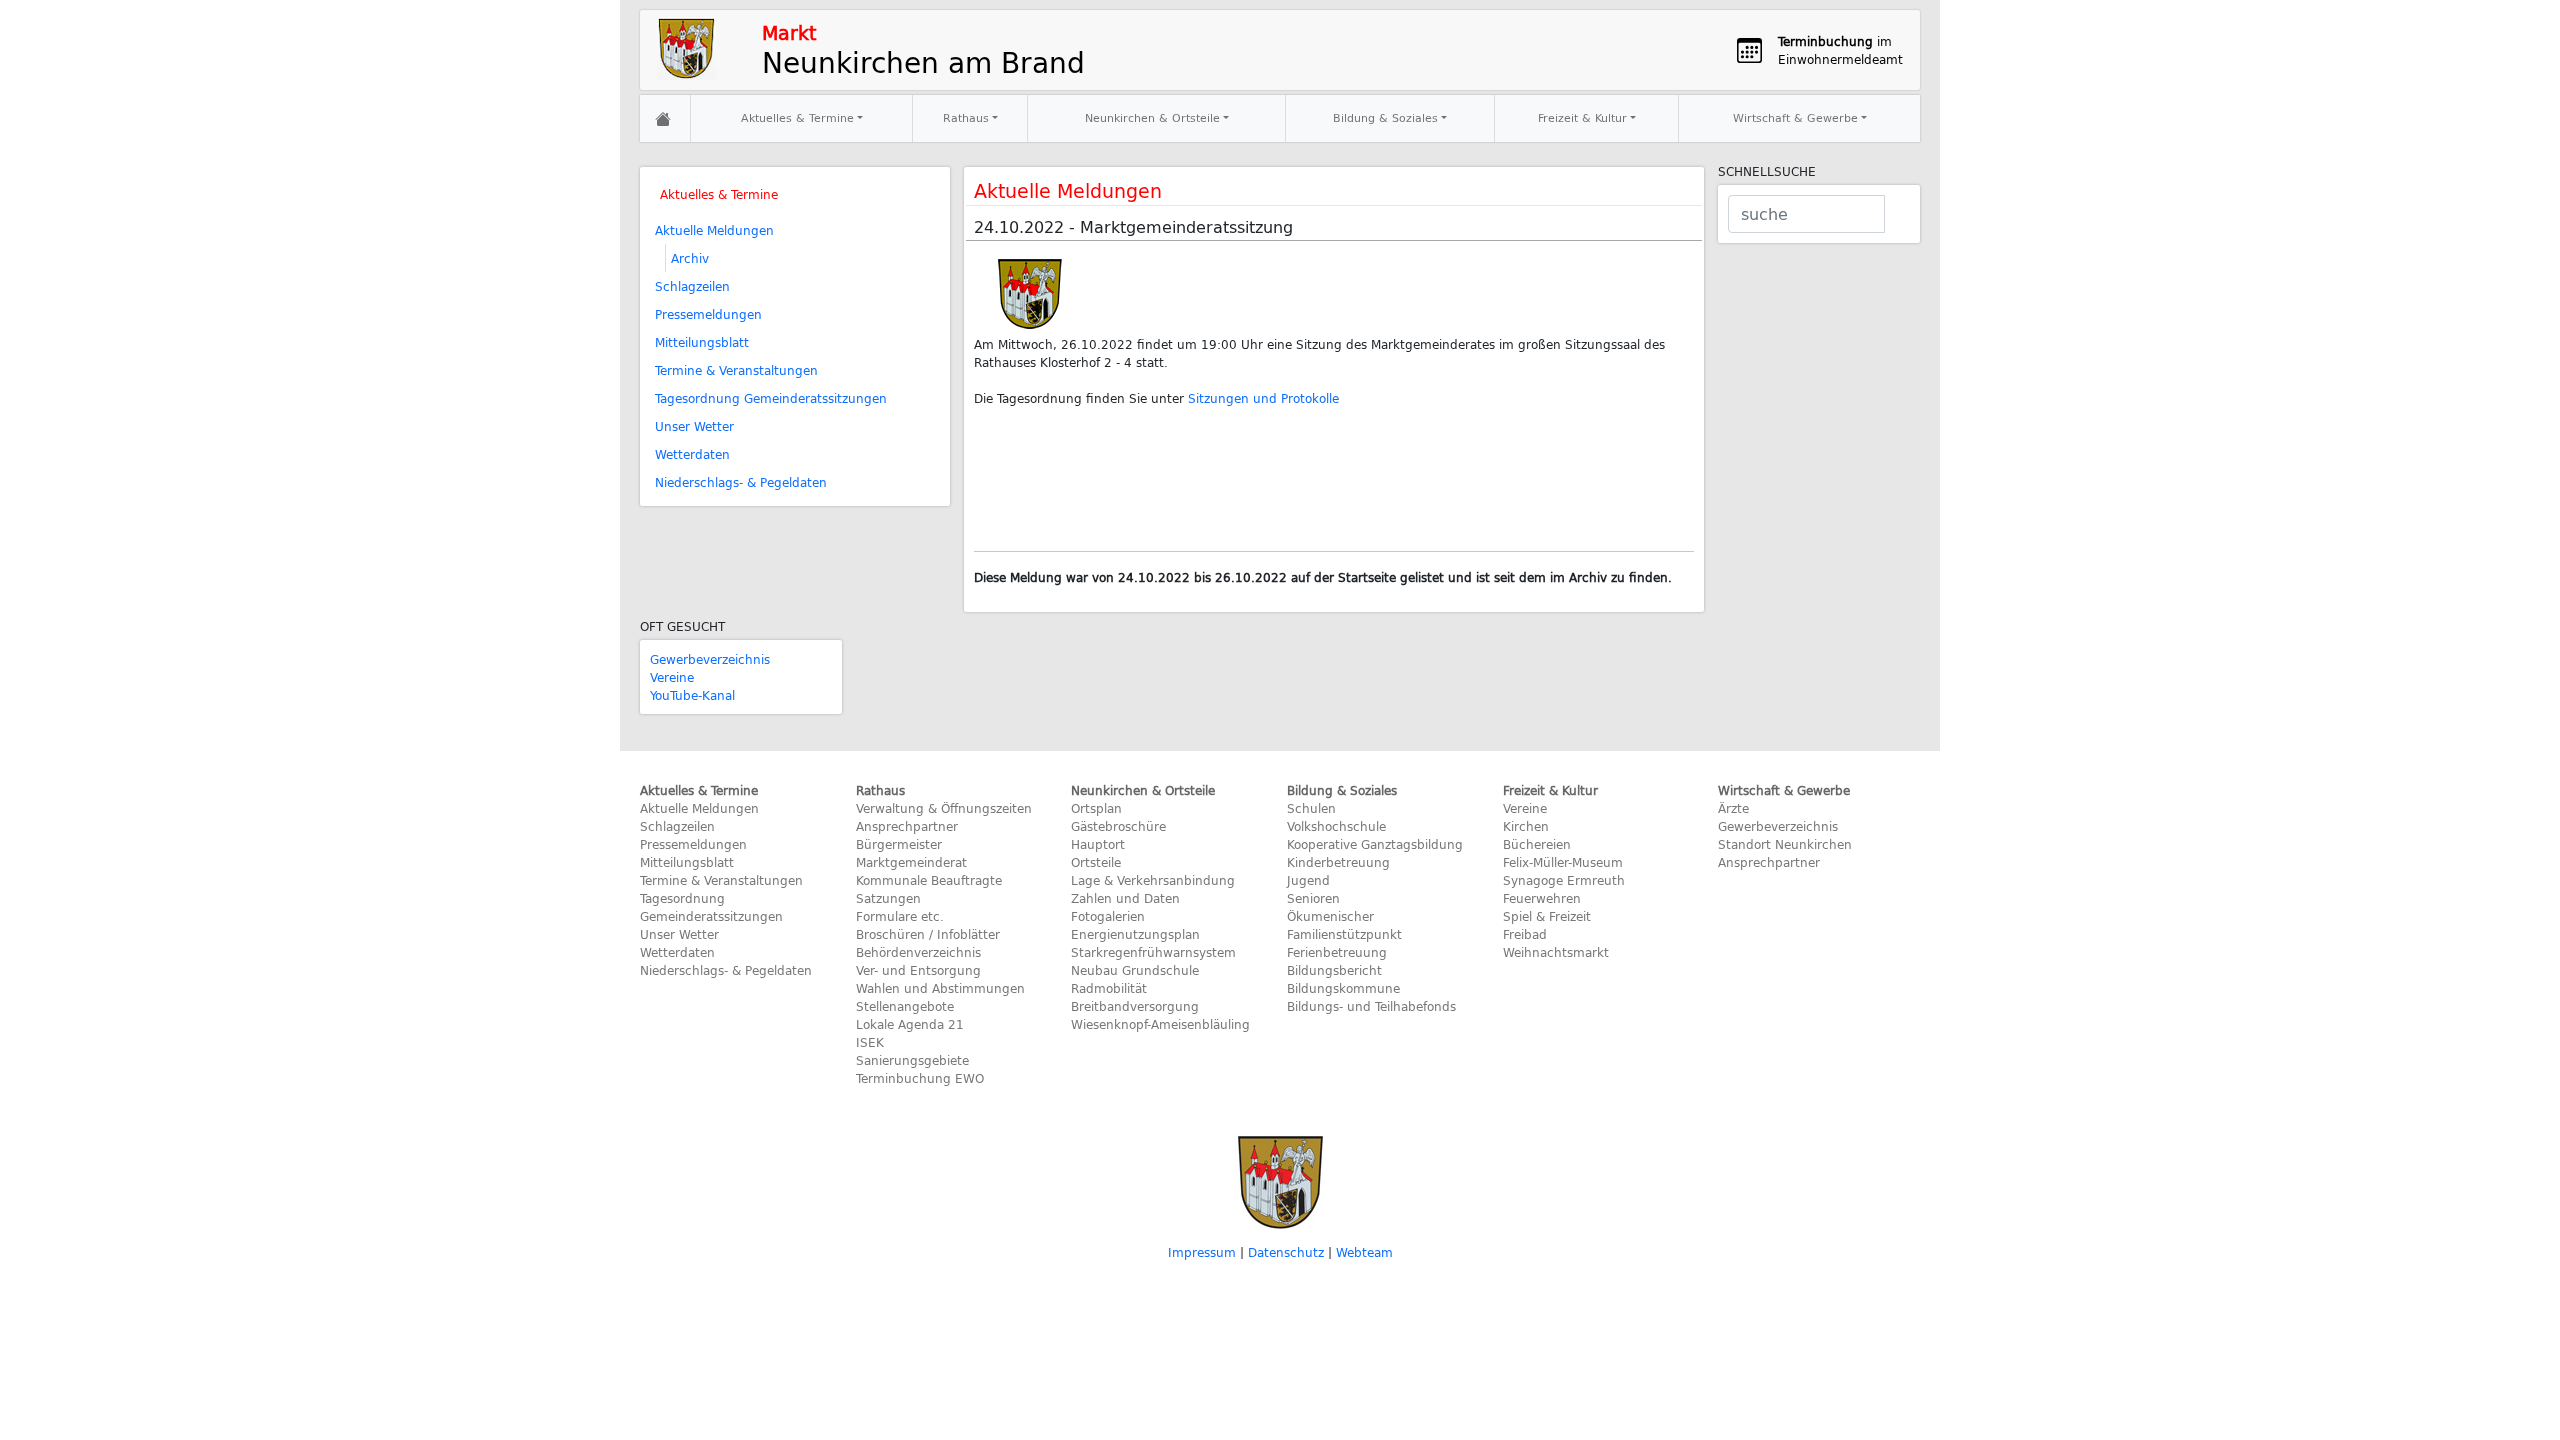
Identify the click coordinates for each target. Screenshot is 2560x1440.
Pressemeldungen (708, 314)
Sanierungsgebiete (912, 1060)
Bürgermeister (899, 844)
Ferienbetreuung (1337, 952)
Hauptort (1098, 844)
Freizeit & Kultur (1582, 117)
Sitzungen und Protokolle (1263, 398)
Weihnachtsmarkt (1556, 952)
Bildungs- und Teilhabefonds (1371, 1006)
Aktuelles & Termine (797, 117)
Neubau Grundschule (1135, 970)
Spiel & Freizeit (1547, 916)
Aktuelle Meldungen (714, 230)
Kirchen (1526, 826)
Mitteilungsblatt (702, 342)
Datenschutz (1286, 1252)
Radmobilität (1109, 988)
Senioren (1313, 898)
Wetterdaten (692, 454)
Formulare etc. (900, 916)
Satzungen (888, 898)
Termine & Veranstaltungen (736, 370)
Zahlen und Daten (1125, 898)
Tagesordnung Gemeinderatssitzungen (771, 398)
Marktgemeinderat (911, 862)
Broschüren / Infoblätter (928, 934)
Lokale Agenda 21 (910, 1024)
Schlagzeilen (692, 286)
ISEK (870, 1042)
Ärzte (1733, 808)
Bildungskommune (1343, 988)
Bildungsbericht (1334, 970)
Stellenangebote (905, 1006)
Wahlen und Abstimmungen (940, 988)
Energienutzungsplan (1135, 934)
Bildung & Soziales (1385, 117)
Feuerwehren (1542, 898)
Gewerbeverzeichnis (710, 659)
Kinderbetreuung (1338, 862)
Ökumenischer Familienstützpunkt (1344, 925)
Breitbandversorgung (1135, 1006)
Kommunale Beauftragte (929, 880)
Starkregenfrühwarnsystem (1153, 952)
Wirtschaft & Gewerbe (1795, 117)
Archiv (690, 258)
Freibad (1525, 934)
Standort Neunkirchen (1785, 844)
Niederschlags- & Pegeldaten (741, 482)
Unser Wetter (694, 426)
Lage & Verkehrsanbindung (1153, 880)
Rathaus (966, 117)
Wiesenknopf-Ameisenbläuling (1160, 1024)
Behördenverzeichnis (918, 952)
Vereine (672, 677)
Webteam (1364, 1252)
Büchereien (1537, 844)
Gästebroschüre (1118, 826)
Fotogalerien (1108, 916)
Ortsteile (1096, 862)
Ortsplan (1096, 808)
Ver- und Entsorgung (918, 970)
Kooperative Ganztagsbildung (1375, 844)
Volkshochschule (1336, 826)
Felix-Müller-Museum (1563, 862)
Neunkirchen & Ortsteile (1152, 117)
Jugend (1308, 880)
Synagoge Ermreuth (1564, 880)
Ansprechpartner (907, 826)
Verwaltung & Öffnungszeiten (944, 808)
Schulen (1311, 808)
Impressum (1202, 1252)
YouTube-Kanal (692, 695)
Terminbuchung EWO (920, 1078)
